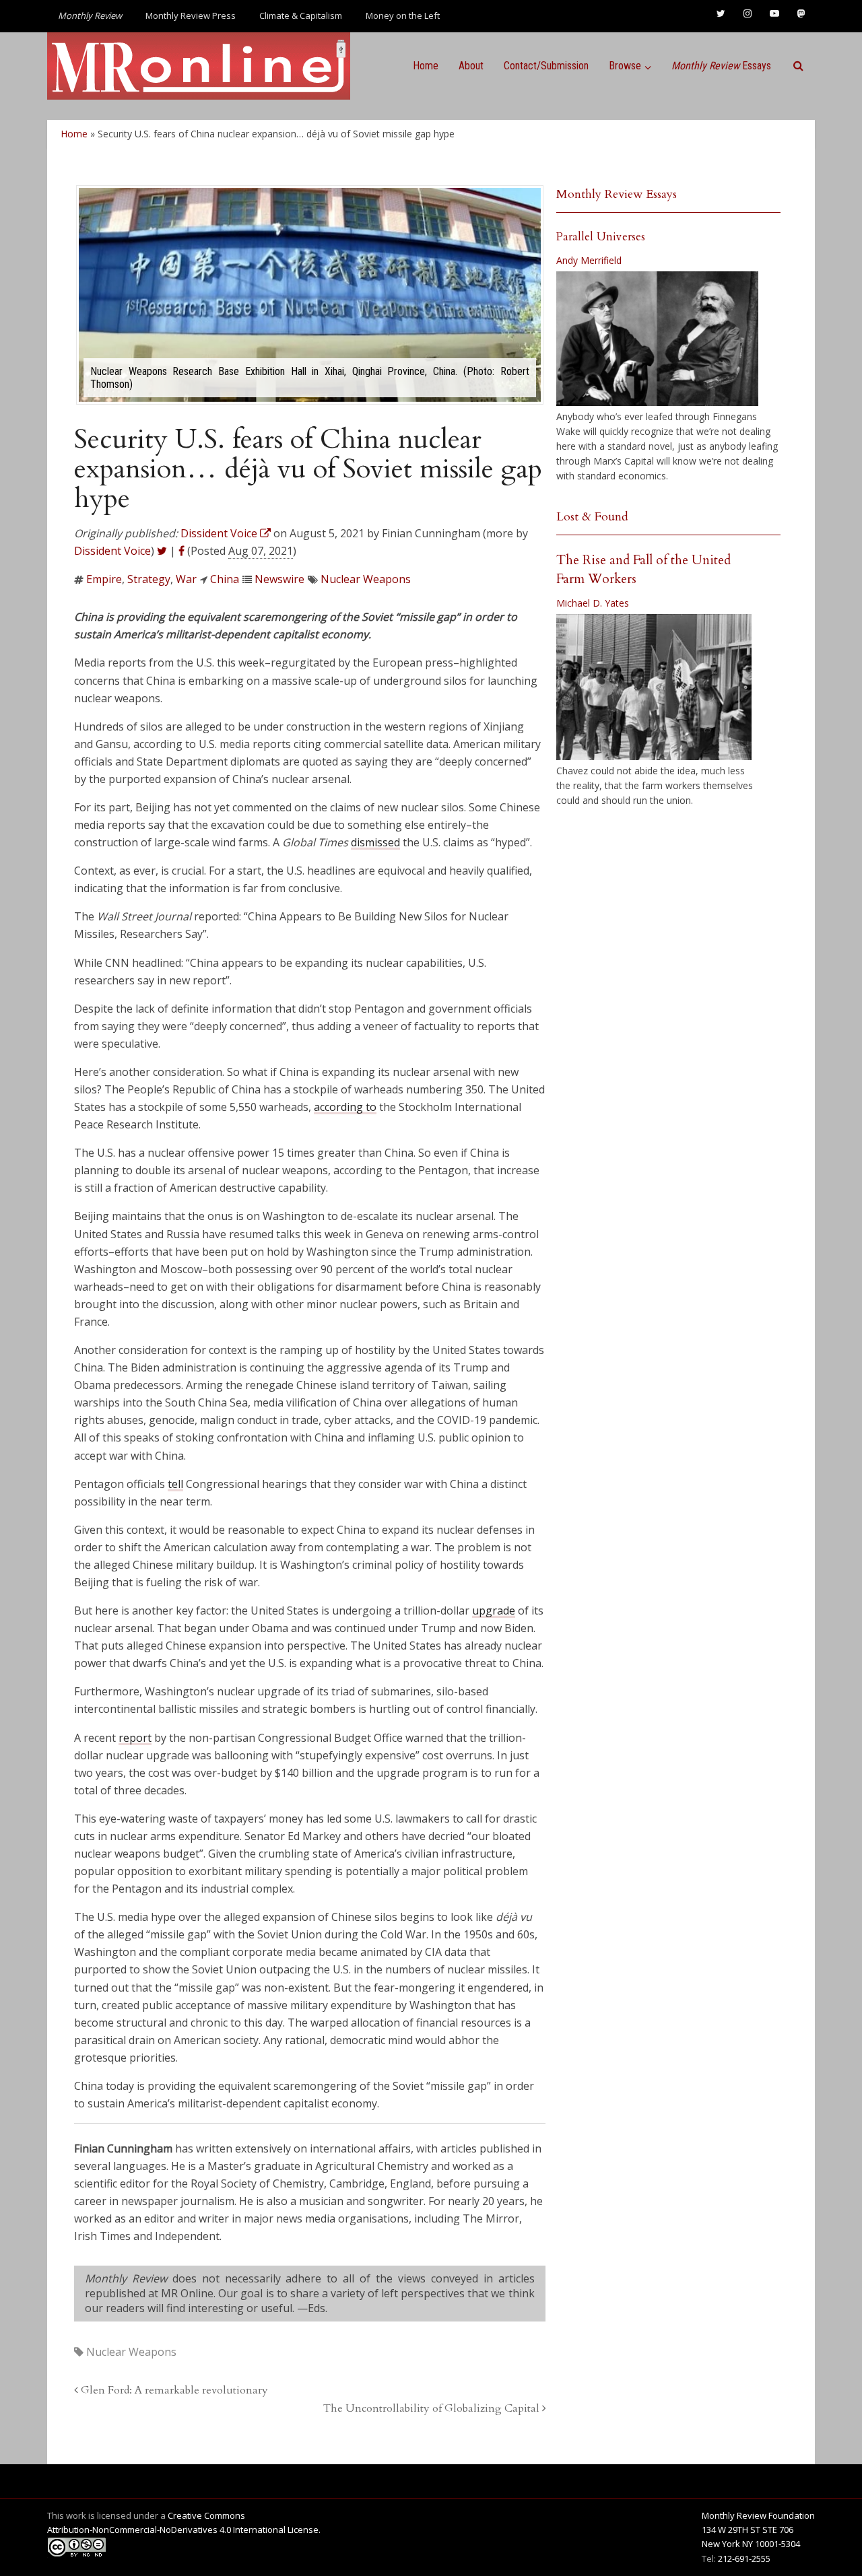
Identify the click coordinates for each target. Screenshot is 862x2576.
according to (345, 1107)
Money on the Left (403, 15)
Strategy (149, 579)
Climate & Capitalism (301, 15)
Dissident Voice (112, 551)
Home (426, 66)
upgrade (494, 1611)
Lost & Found (592, 517)
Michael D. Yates (593, 603)
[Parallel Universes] (657, 339)
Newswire (279, 579)
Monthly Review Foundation (758, 2515)
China (225, 579)
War (186, 579)
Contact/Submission (546, 66)
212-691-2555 (744, 2558)
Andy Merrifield (589, 260)
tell (175, 1484)
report (135, 1738)
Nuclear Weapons (366, 579)
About (471, 66)
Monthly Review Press (191, 15)
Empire (104, 579)
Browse (625, 66)
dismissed (375, 842)
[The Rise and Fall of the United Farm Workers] (654, 687)
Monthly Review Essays (617, 194)
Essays (721, 66)
